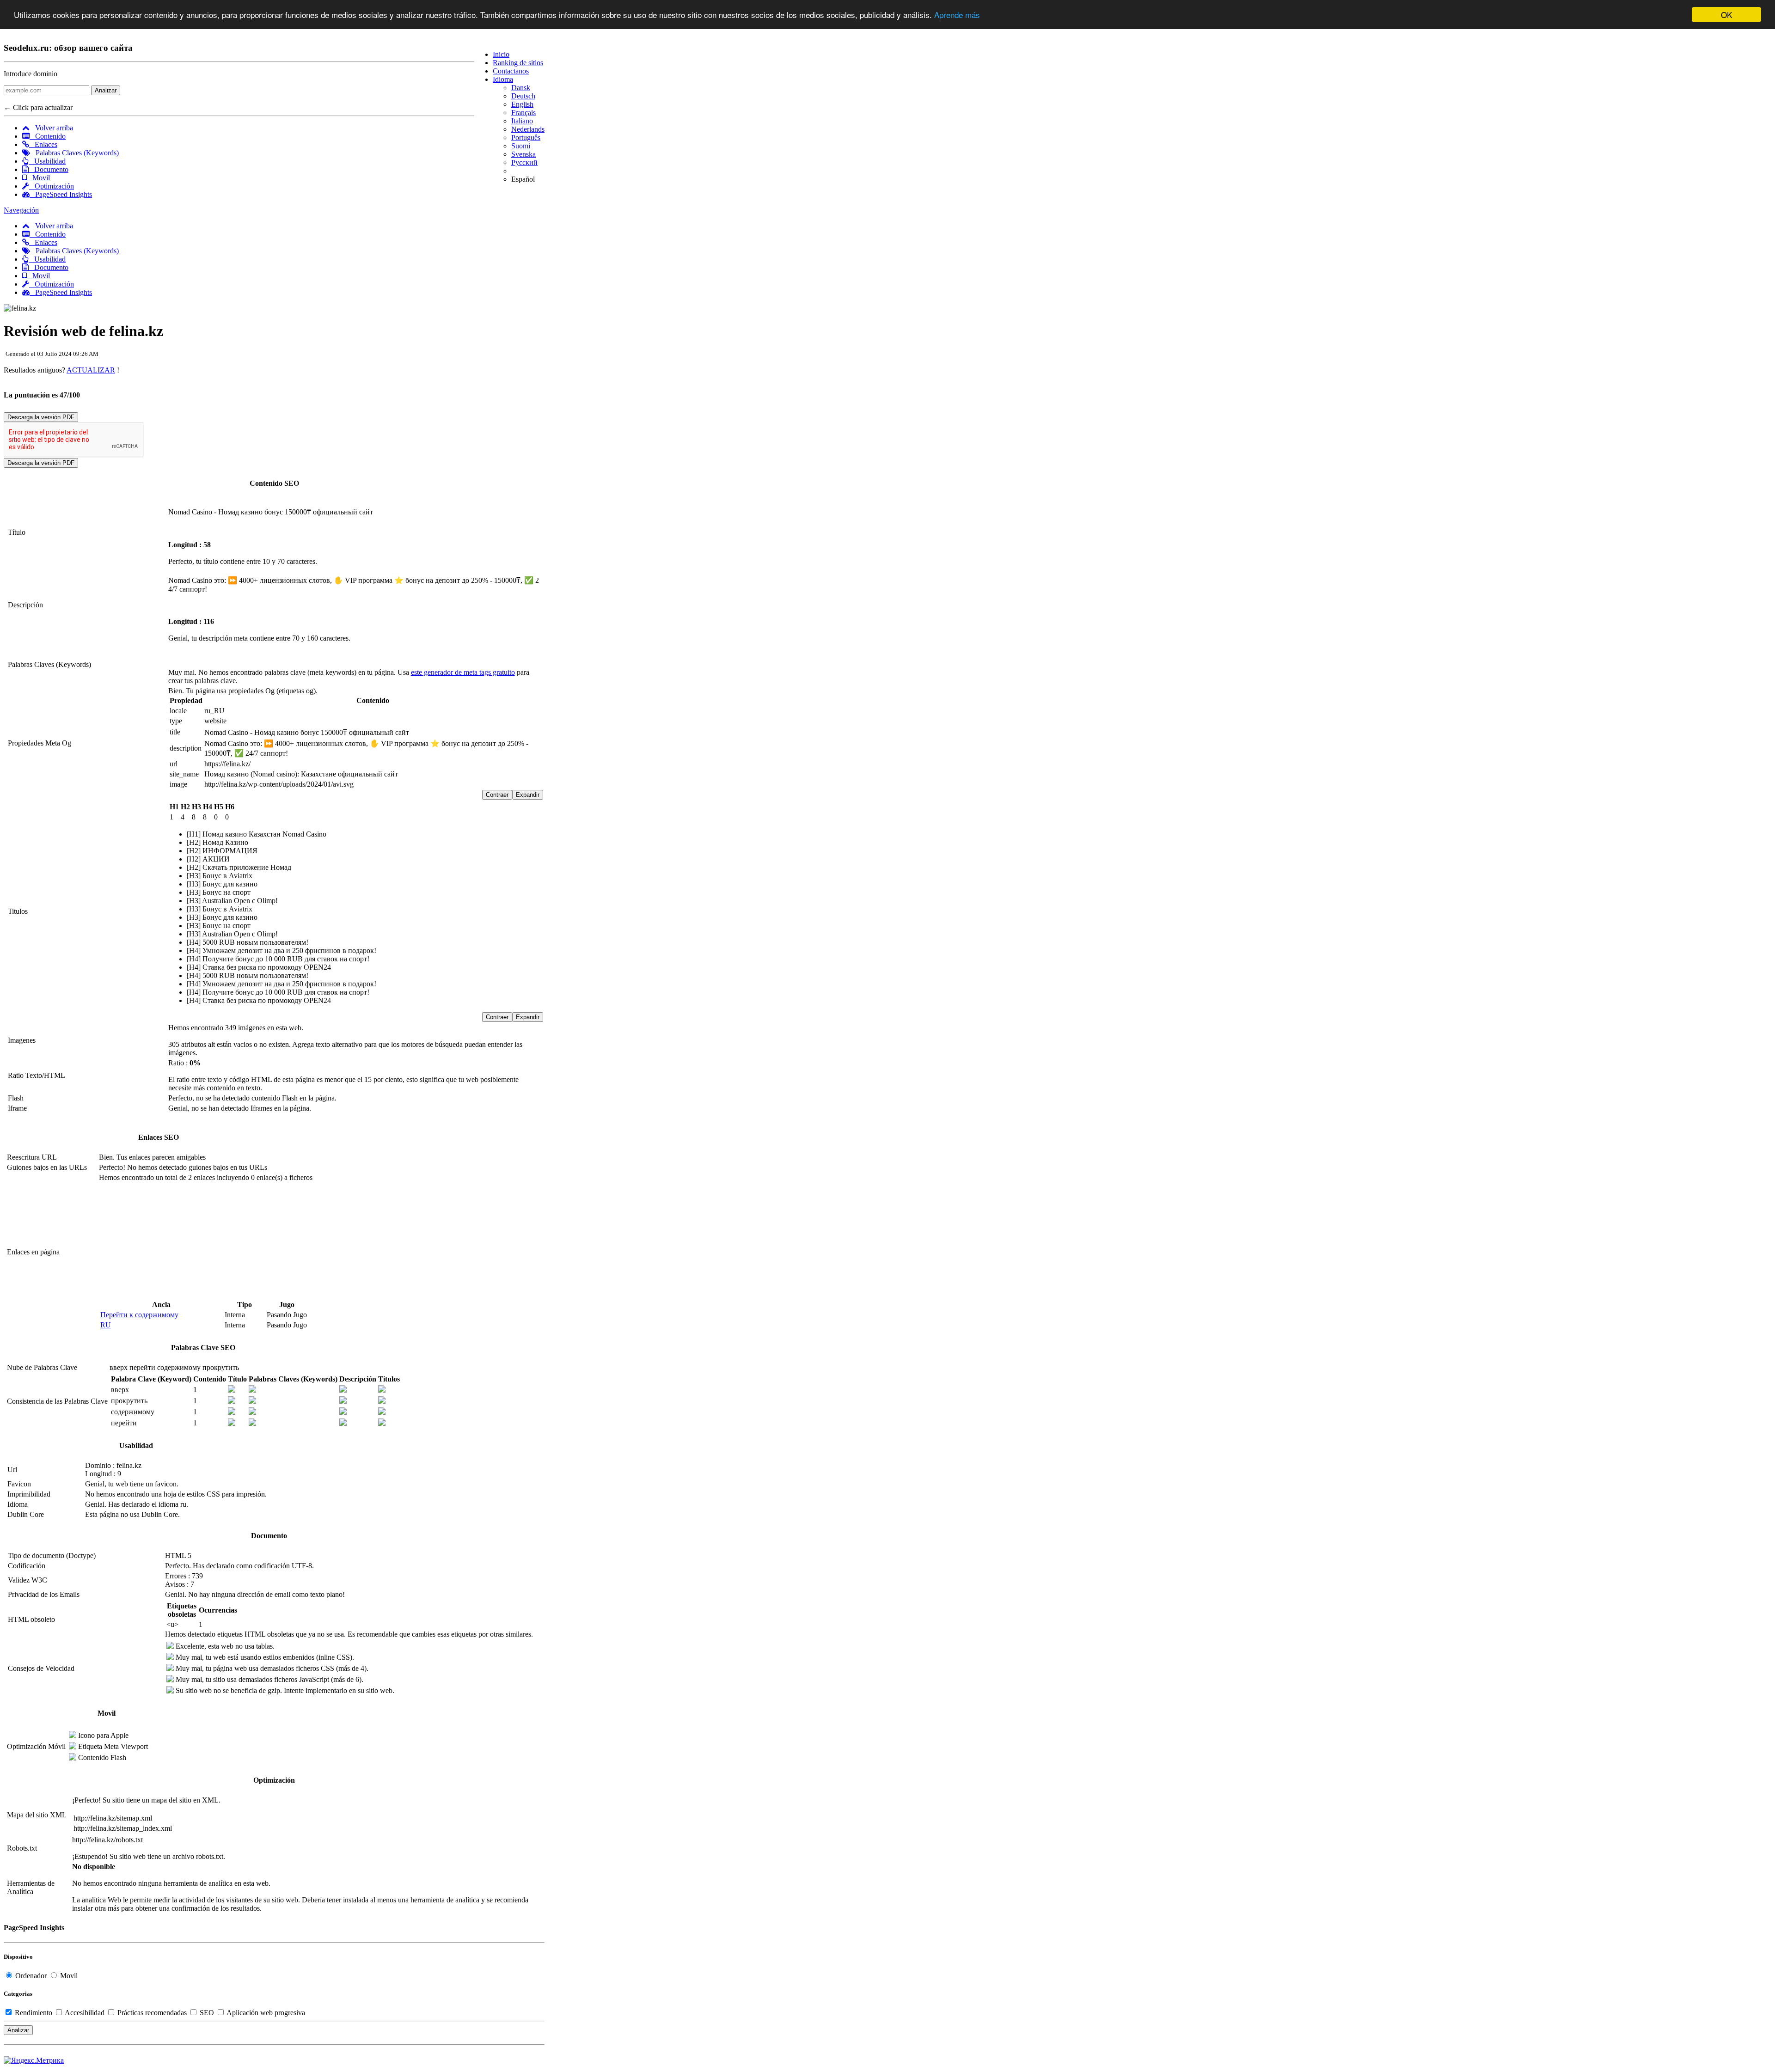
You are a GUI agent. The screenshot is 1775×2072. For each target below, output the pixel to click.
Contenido (48, 136)
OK (1726, 15)
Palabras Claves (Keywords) (74, 153)
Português (526, 138)
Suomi (521, 146)
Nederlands (528, 129)
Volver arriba (51, 128)
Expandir (528, 795)
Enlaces (43, 144)
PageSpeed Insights (61, 194)
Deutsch (523, 96)
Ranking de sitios (518, 63)
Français (523, 113)
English (522, 104)
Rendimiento (34, 2013)
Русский (524, 162)
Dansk (521, 88)
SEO (207, 2013)
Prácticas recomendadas (152, 2013)
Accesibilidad (85, 2013)
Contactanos (511, 71)
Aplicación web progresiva (265, 2013)
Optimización (52, 186)
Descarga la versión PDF (41, 417)
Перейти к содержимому (139, 1315)
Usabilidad (47, 161)
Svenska (523, 154)
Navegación (21, 210)
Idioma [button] (503, 79)
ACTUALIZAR (91, 370)
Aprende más (957, 15)
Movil (38, 178)
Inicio (501, 54)
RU (106, 1325)
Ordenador (31, 1976)
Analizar (106, 90)
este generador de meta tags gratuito (463, 672)
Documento (49, 169)
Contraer (497, 795)
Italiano (522, 121)
